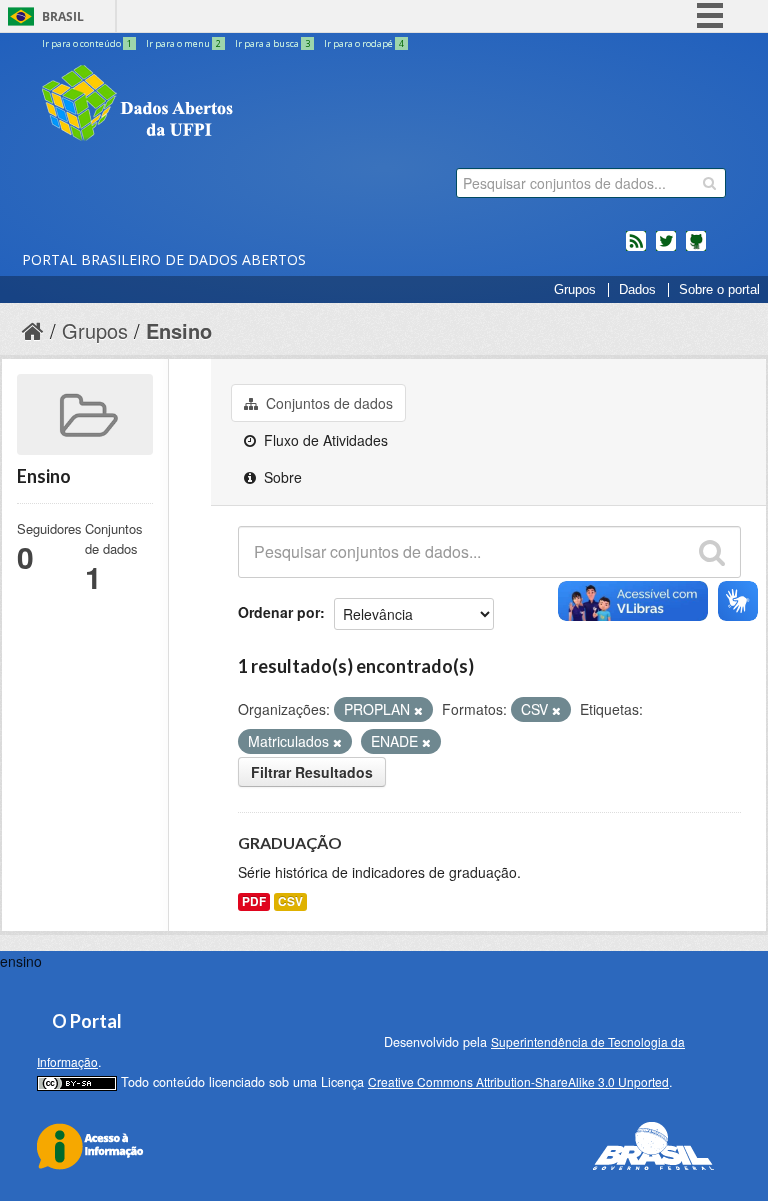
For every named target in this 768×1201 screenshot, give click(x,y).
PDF (254, 901)
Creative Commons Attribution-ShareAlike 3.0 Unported (518, 1081)
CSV (290, 901)
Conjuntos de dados (327, 403)
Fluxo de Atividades (324, 440)
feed (636, 249)
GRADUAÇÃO (290, 842)
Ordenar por (279, 612)
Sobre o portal (719, 290)
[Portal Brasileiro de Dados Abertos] (257, 105)
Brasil (63, 16)
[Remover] (418, 710)
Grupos (575, 290)
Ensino (179, 330)
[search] (709, 183)
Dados (637, 290)
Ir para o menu (183, 43)
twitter (666, 249)
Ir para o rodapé (364, 43)
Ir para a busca (272, 43)
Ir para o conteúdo (87, 43)
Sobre (281, 477)
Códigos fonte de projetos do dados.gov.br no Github (696, 249)
